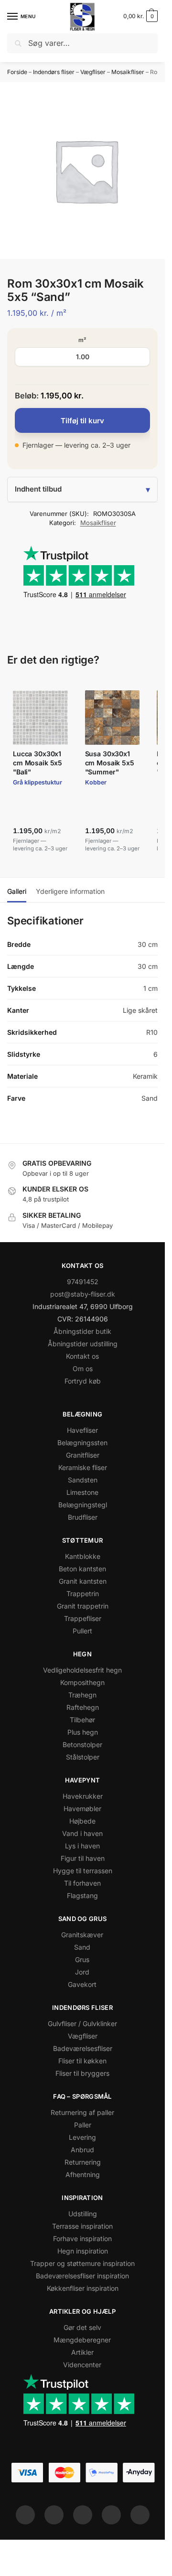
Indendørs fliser (54, 72)
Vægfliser (93, 72)
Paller (83, 2125)
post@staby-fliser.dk (83, 1294)
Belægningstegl (83, 1505)
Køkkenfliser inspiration (83, 2288)
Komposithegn (82, 1682)
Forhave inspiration (82, 2238)
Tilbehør (82, 1720)
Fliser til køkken (82, 2061)
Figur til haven (83, 1858)
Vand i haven (82, 1833)
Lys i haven (82, 1846)
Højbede (82, 1821)
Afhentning (83, 2174)
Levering (82, 2137)
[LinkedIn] (111, 2515)
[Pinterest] (83, 2515)
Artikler (82, 2352)
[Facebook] (25, 2515)
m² (82, 340)
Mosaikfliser (128, 72)
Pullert (82, 1631)
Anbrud (82, 2150)
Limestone (82, 1492)
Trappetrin (83, 1594)
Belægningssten (82, 1443)
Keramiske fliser (83, 1467)
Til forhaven (82, 1883)
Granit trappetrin (83, 1606)
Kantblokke (83, 1556)
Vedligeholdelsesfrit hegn (82, 1670)
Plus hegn (83, 1732)
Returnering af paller (82, 2112)
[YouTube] (140, 2515)
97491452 (83, 1282)
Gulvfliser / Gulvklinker (82, 2023)
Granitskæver (82, 1935)
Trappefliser (83, 1618)
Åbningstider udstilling (83, 1344)
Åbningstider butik (82, 1331)
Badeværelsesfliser (83, 2048)
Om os (83, 1368)
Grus (82, 1959)
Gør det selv (82, 2327)
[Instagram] (54, 2515)
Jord (82, 1972)
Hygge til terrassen (83, 1871)
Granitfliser (83, 1455)
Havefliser (82, 1430)
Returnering (83, 2162)
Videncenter (82, 2365)
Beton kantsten (82, 1569)
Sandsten (83, 1480)
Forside (17, 72)
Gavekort (82, 1984)
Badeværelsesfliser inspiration (82, 2276)
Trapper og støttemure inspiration (82, 2263)
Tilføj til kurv (82, 421)
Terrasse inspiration (82, 2226)
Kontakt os (82, 1356)
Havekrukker (83, 1796)
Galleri (17, 891)
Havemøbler (82, 1809)
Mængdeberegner (82, 2340)
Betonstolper (82, 1744)
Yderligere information (70, 891)
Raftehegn (83, 1707)
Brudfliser (83, 1517)
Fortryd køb (83, 1381)
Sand (82, 1947)
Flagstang (82, 1895)
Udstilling (83, 2214)
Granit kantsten (83, 1581)
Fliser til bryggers (82, 2073)
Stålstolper (83, 1757)
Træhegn (82, 1695)
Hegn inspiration (83, 2251)
